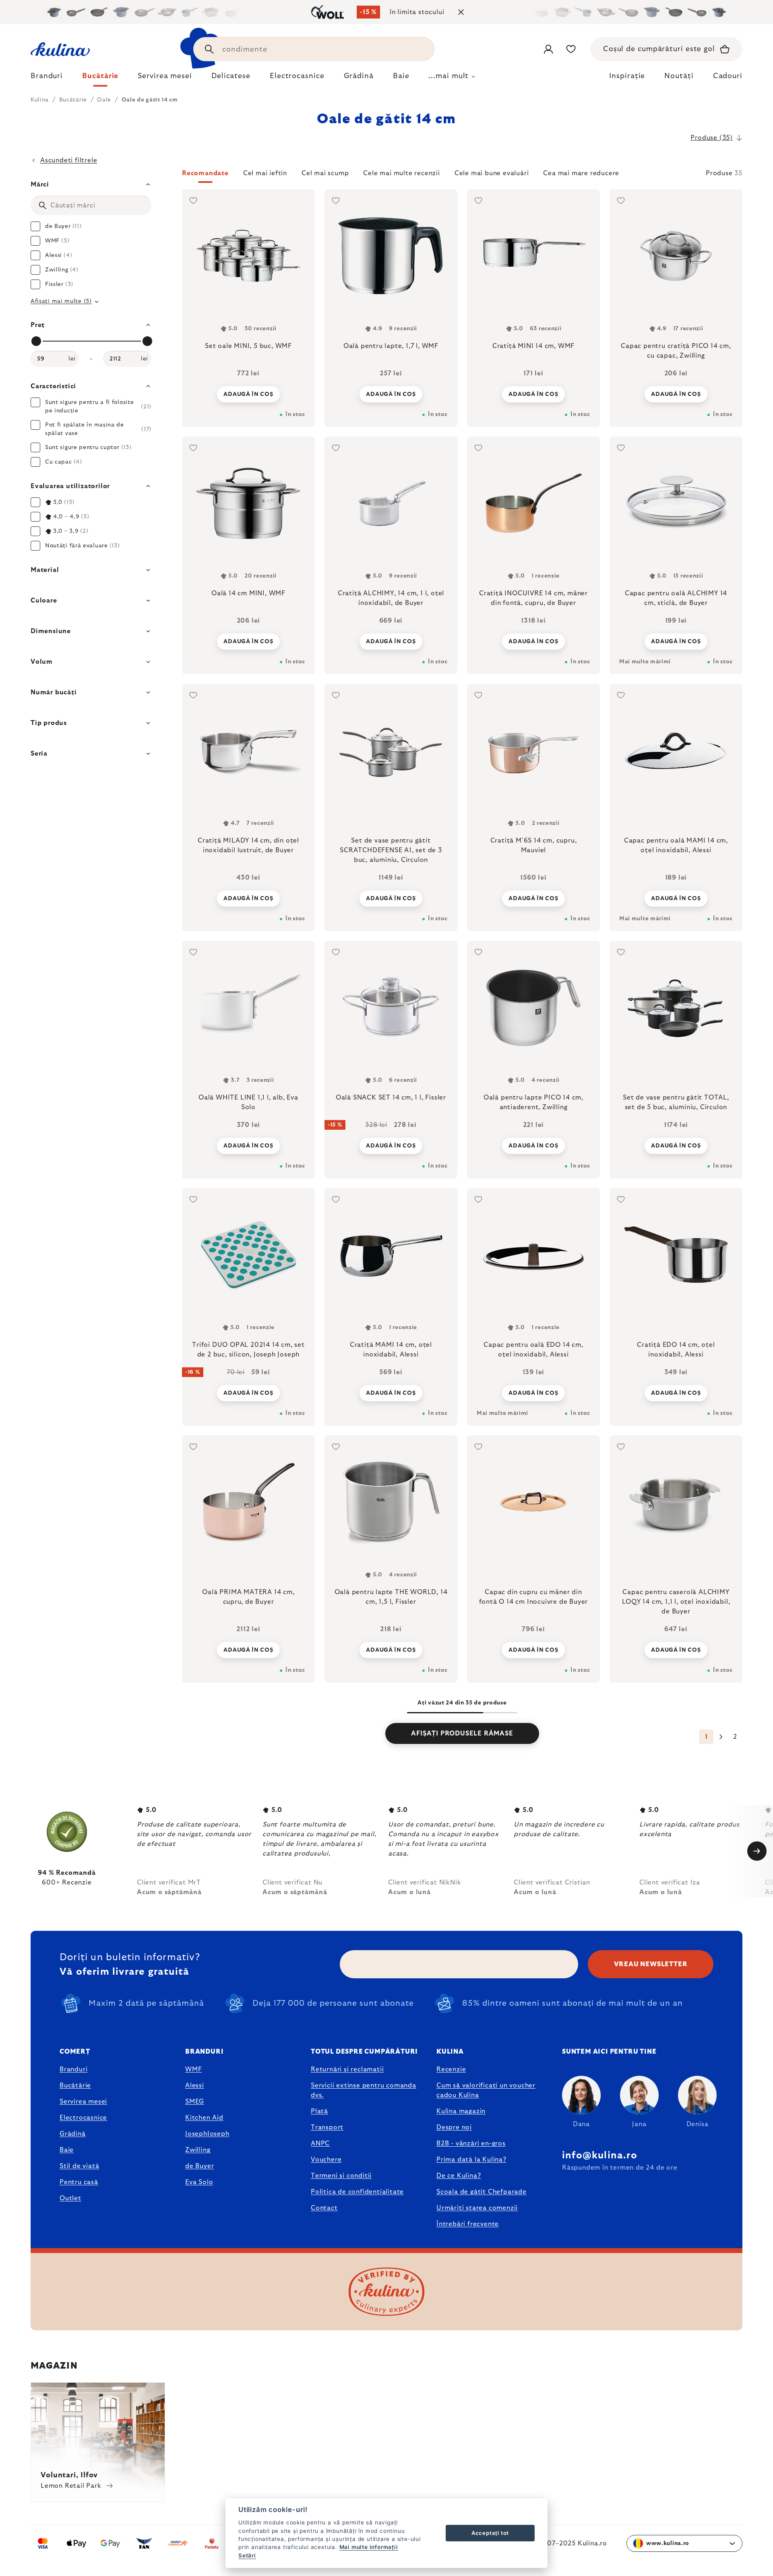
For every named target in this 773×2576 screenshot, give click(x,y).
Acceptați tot (490, 2533)
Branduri (73, 2069)
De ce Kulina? (459, 2176)
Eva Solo (199, 2182)
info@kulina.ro (600, 2156)
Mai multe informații (369, 2547)
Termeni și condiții (341, 2176)
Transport (327, 2127)
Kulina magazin (461, 2111)
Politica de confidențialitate (357, 2192)
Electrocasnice (83, 2118)
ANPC (320, 2143)
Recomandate (205, 173)
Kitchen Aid (204, 2118)
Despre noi (454, 2127)
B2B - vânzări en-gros (471, 2143)
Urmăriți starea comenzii (477, 2208)
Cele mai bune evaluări (492, 173)
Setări (247, 2555)
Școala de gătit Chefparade (482, 2192)
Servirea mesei (83, 2102)
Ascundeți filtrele (69, 160)
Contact (324, 2208)
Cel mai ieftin (265, 173)
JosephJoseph (207, 2134)
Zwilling (198, 2150)
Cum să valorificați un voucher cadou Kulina (486, 2090)
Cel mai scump (325, 173)
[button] (462, 176)
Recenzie (451, 2069)
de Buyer (199, 2166)
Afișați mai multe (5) (61, 301)
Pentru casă (79, 2182)
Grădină (73, 2134)
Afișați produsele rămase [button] (462, 1733)
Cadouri (728, 76)
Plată (319, 2111)
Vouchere (326, 2160)
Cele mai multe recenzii (401, 173)
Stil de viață (79, 2166)
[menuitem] (47, 78)
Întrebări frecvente (468, 2224)
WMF (193, 2069)
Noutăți (679, 76)
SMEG (195, 2102)
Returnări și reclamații (347, 2069)
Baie (67, 2150)
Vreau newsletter (651, 1964)
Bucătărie (75, 2085)
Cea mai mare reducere (581, 173)
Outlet (70, 2198)
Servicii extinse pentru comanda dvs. (364, 2090)
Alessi (195, 2085)
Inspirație (627, 76)
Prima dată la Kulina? (471, 2160)
